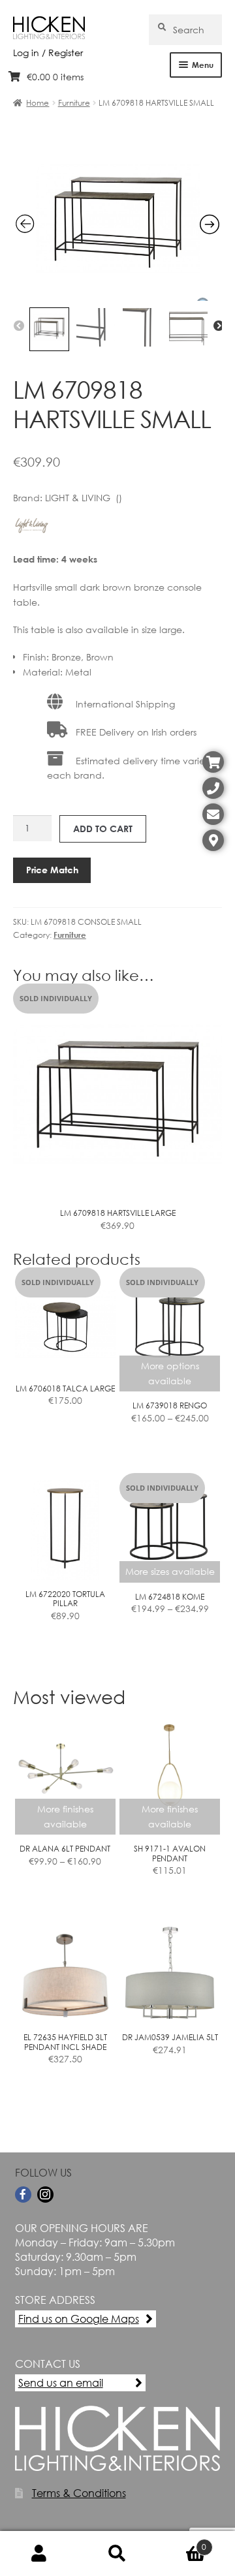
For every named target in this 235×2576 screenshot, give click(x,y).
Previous (19, 326)
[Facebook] (23, 2195)
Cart (181, 2542)
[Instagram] (45, 2195)
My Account (39, 2554)
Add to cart (103, 829)
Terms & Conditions (79, 2493)
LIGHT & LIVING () (84, 498)
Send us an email (61, 2382)
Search (117, 2554)
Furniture (74, 103)
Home (38, 103)
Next (219, 326)
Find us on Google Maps (79, 2319)
